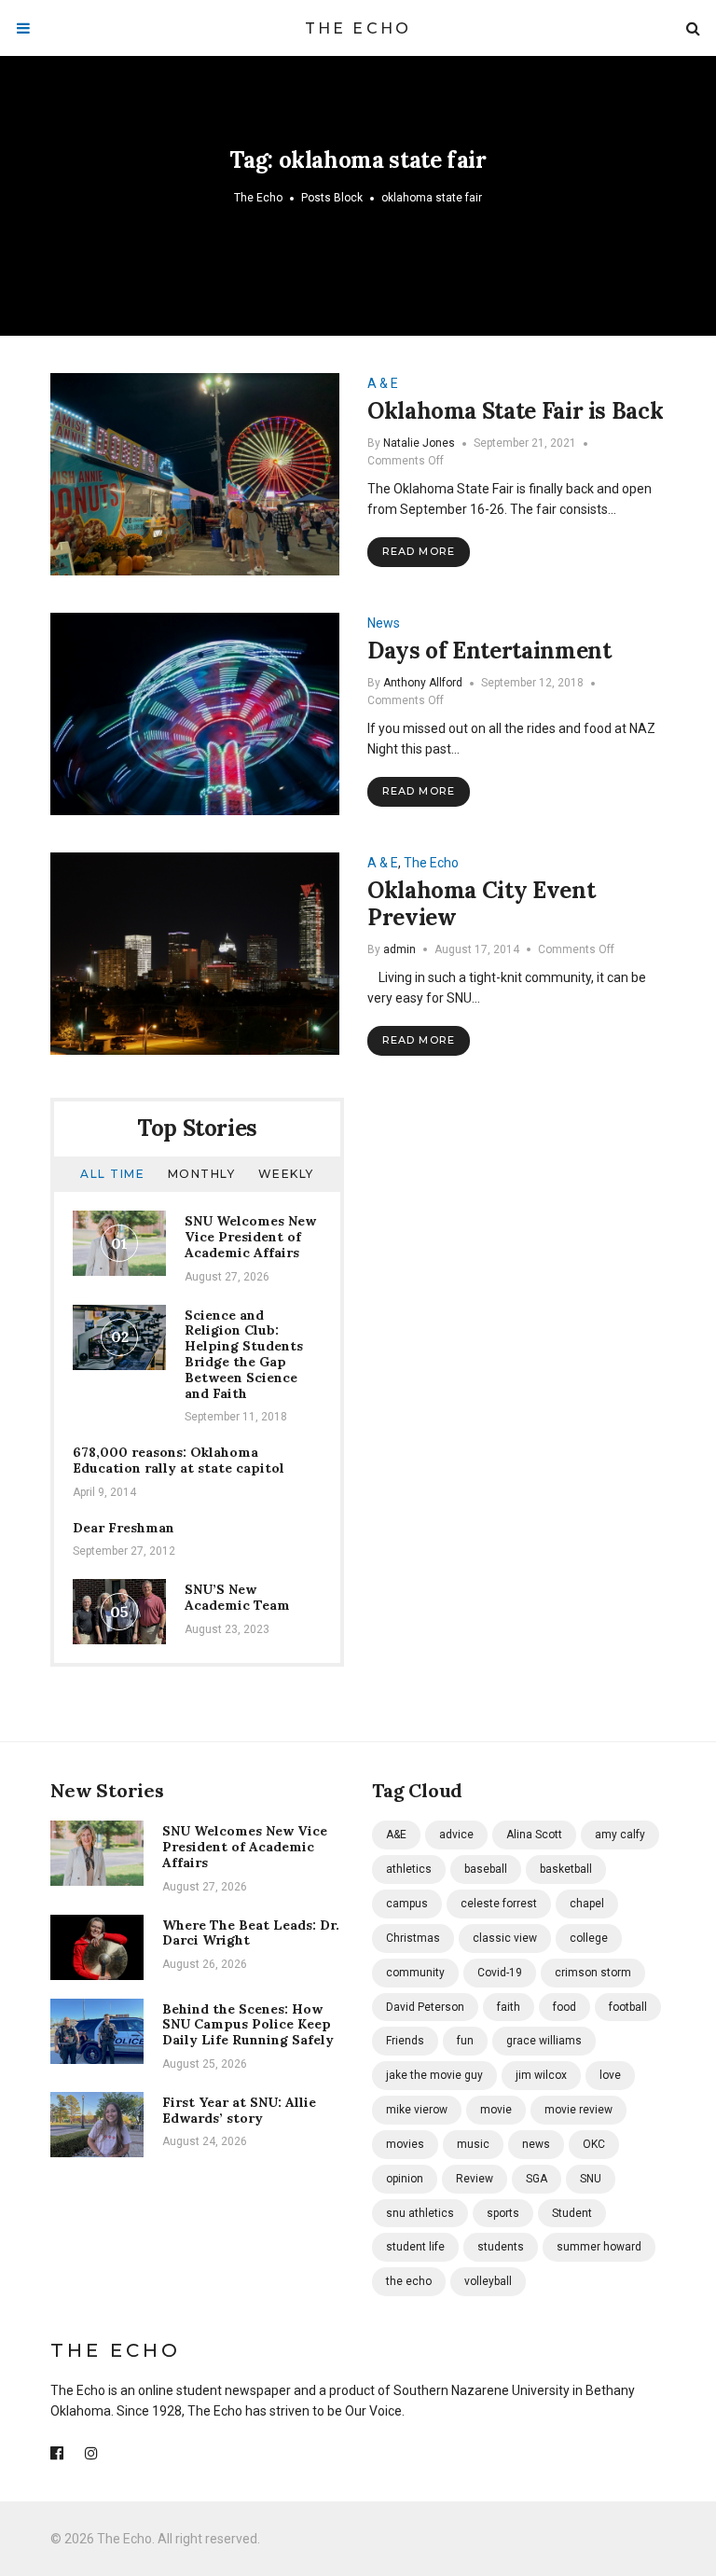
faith (509, 2007)
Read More (419, 551)
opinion (405, 2179)
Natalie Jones (419, 443)
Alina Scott (534, 1835)
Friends (405, 2041)
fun (465, 2041)
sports (503, 2213)
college (589, 1938)
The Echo (358, 28)
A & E (383, 383)
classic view (505, 1938)
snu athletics (420, 2213)
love (610, 2075)
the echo (409, 2281)
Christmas (413, 1938)
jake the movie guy (434, 2075)
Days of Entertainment (489, 651)
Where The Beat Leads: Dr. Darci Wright (251, 1933)
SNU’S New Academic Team (237, 1597)
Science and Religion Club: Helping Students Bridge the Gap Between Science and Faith (244, 1354)
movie (496, 2110)
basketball (566, 1869)
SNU (591, 2179)
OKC (594, 2144)
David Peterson (425, 2007)
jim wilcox (541, 2075)
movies (405, 2144)
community (415, 1973)
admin (399, 949)
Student (572, 2213)
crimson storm (593, 1973)
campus (407, 1904)
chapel (587, 1904)
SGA (537, 2179)
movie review (578, 2110)
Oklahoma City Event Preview (481, 904)
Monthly (202, 1174)
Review (475, 2179)
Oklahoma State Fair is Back (515, 411)
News (384, 623)
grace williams (544, 2041)
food (565, 2007)
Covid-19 (500, 1973)
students (501, 2247)
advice (456, 1835)
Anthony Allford (423, 683)
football (628, 2007)
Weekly (286, 1174)
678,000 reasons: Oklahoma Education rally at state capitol (179, 1460)
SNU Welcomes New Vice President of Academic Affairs (250, 1237)
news (536, 2144)
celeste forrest (499, 1904)
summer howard (599, 2247)
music (473, 2144)
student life (415, 2247)
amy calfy (620, 1835)
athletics (409, 1869)
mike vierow (417, 2110)
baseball (486, 1869)
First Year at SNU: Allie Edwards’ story (239, 2110)
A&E (396, 1835)
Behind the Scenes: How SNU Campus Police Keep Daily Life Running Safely (248, 2025)
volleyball (488, 2281)
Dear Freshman (124, 1528)
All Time (112, 1174)
